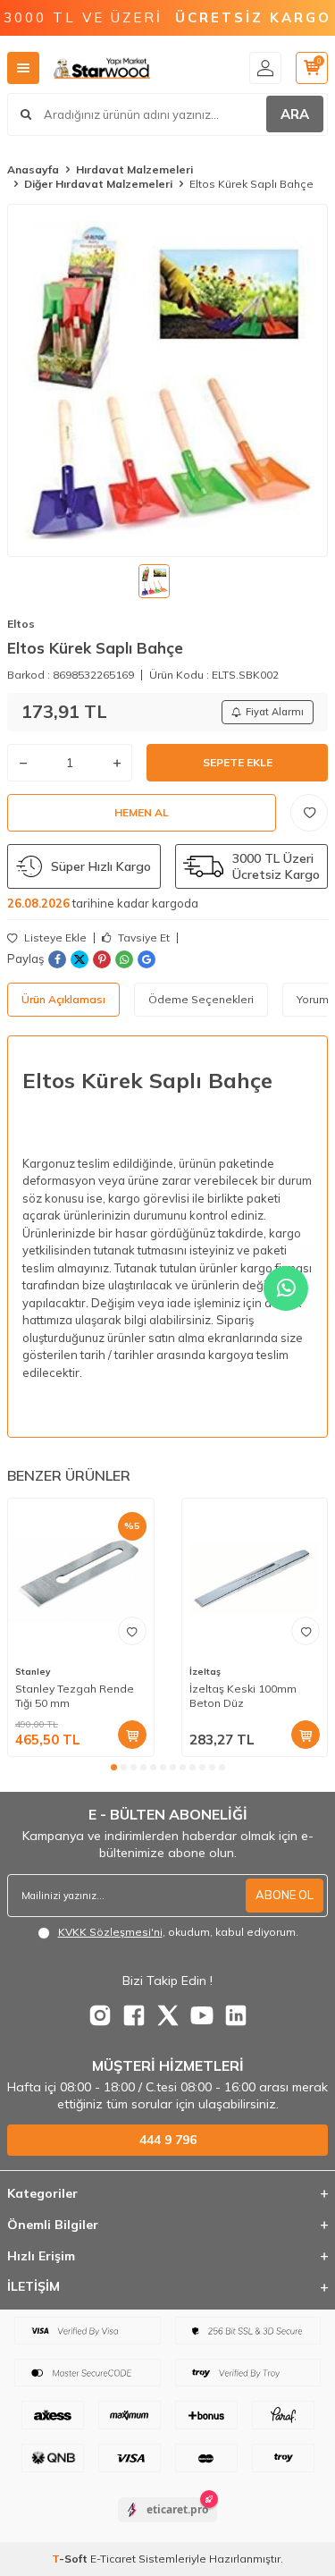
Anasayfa (33, 169)
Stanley (33, 1672)
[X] (168, 2015)
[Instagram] (100, 2015)
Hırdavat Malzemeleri (134, 169)
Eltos (21, 624)
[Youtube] (202, 2015)
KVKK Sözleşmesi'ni (110, 1932)
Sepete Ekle (238, 762)
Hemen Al (142, 812)
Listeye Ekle (54, 938)
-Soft (71, 2559)
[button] (114, 1767)
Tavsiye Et (142, 938)
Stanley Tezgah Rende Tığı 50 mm (75, 1696)
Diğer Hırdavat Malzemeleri (98, 184)
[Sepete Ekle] (132, 1735)
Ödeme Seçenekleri (201, 999)
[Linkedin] (236, 2015)
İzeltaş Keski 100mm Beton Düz (243, 1696)
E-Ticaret (113, 2559)
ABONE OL (285, 1895)
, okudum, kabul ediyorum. (178, 1932)
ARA (295, 114)
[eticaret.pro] (167, 2525)
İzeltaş (205, 1672)
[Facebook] (134, 2015)
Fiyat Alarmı (275, 712)
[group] (167, 380)
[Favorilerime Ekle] (132, 1631)
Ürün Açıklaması (63, 999)
